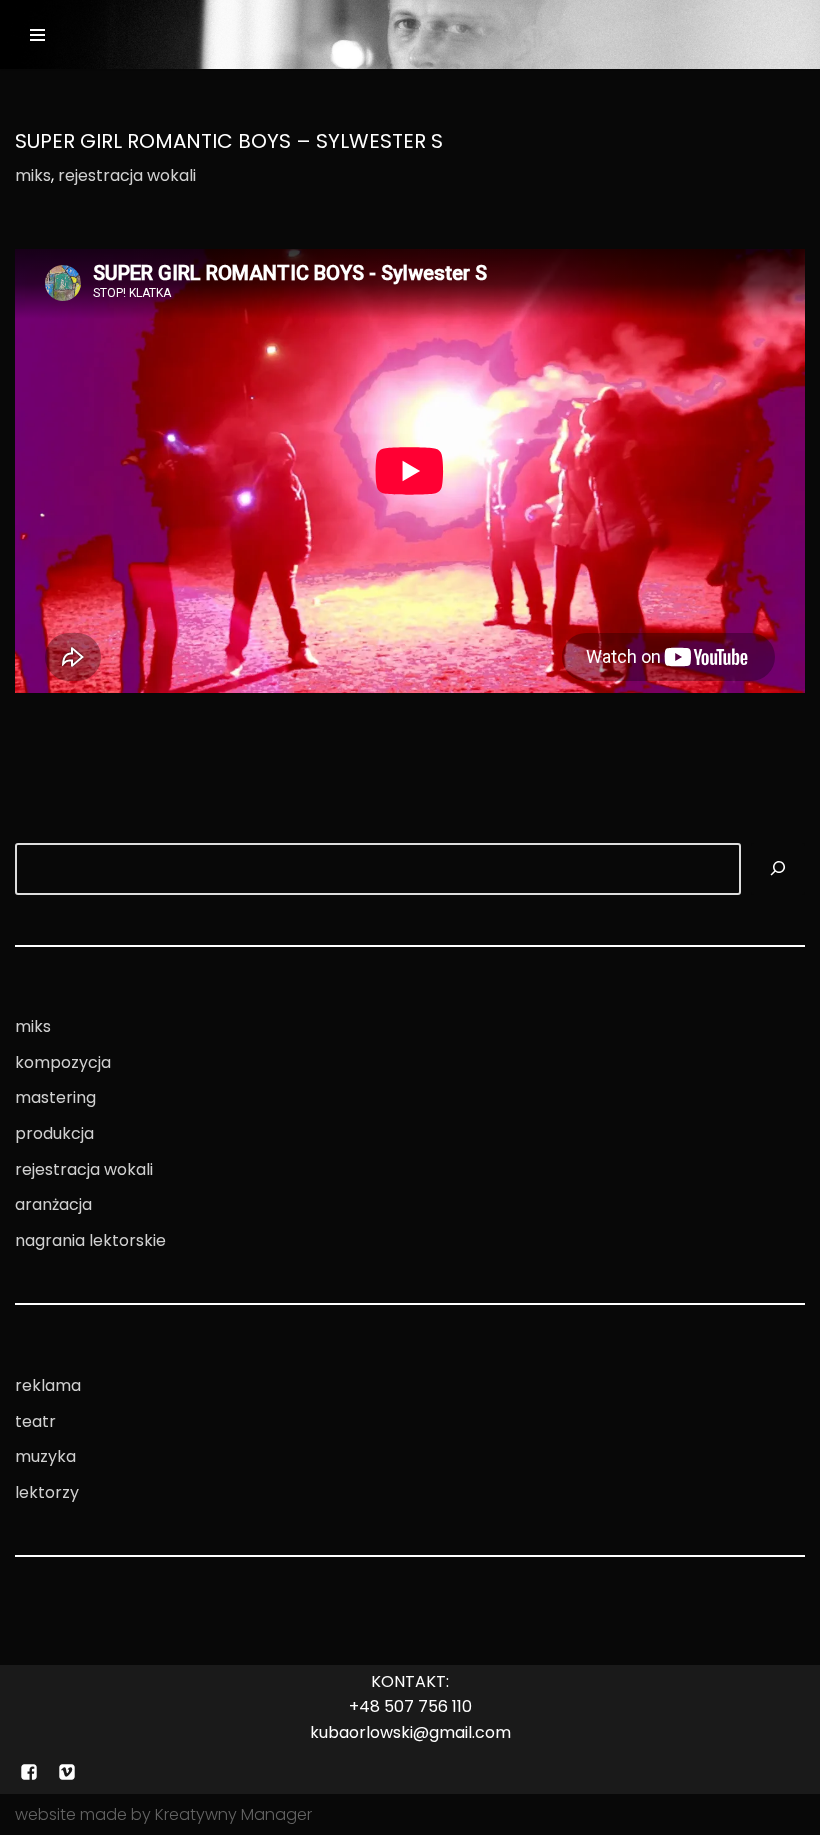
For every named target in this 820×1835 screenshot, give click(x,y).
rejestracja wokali (127, 175)
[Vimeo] (67, 1772)
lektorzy (47, 1492)
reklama (48, 1385)
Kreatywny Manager (233, 1814)
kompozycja (63, 1062)
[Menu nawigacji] (37, 35)
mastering (55, 1097)
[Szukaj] (778, 869)
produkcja (54, 1133)
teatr (35, 1421)
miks (33, 175)
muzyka (45, 1456)
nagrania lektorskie (90, 1240)
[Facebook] (29, 1772)
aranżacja (53, 1204)
